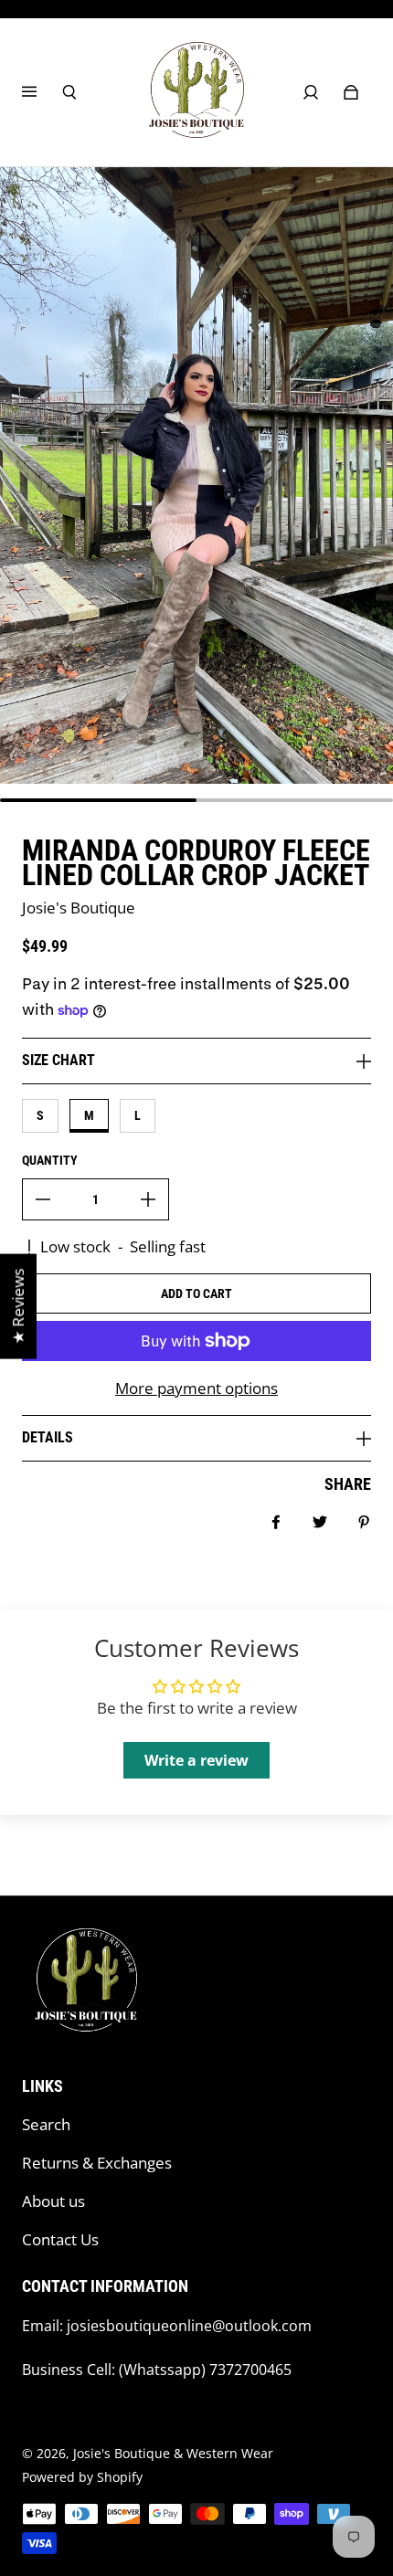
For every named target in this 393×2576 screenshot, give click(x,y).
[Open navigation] (42, 92)
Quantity (50, 1160)
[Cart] (351, 92)
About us (53, 2201)
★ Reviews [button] (18, 1307)
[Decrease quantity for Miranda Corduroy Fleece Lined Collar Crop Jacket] (43, 1199)
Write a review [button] (196, 1760)
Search (46, 2124)
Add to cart (196, 1293)
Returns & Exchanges (97, 2163)
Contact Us (60, 2239)
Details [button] (48, 1437)
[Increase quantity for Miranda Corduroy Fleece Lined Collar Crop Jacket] (148, 1199)
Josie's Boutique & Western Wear (173, 2453)
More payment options (196, 1388)
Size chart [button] (58, 1060)
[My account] (311, 92)
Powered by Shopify (82, 2477)
